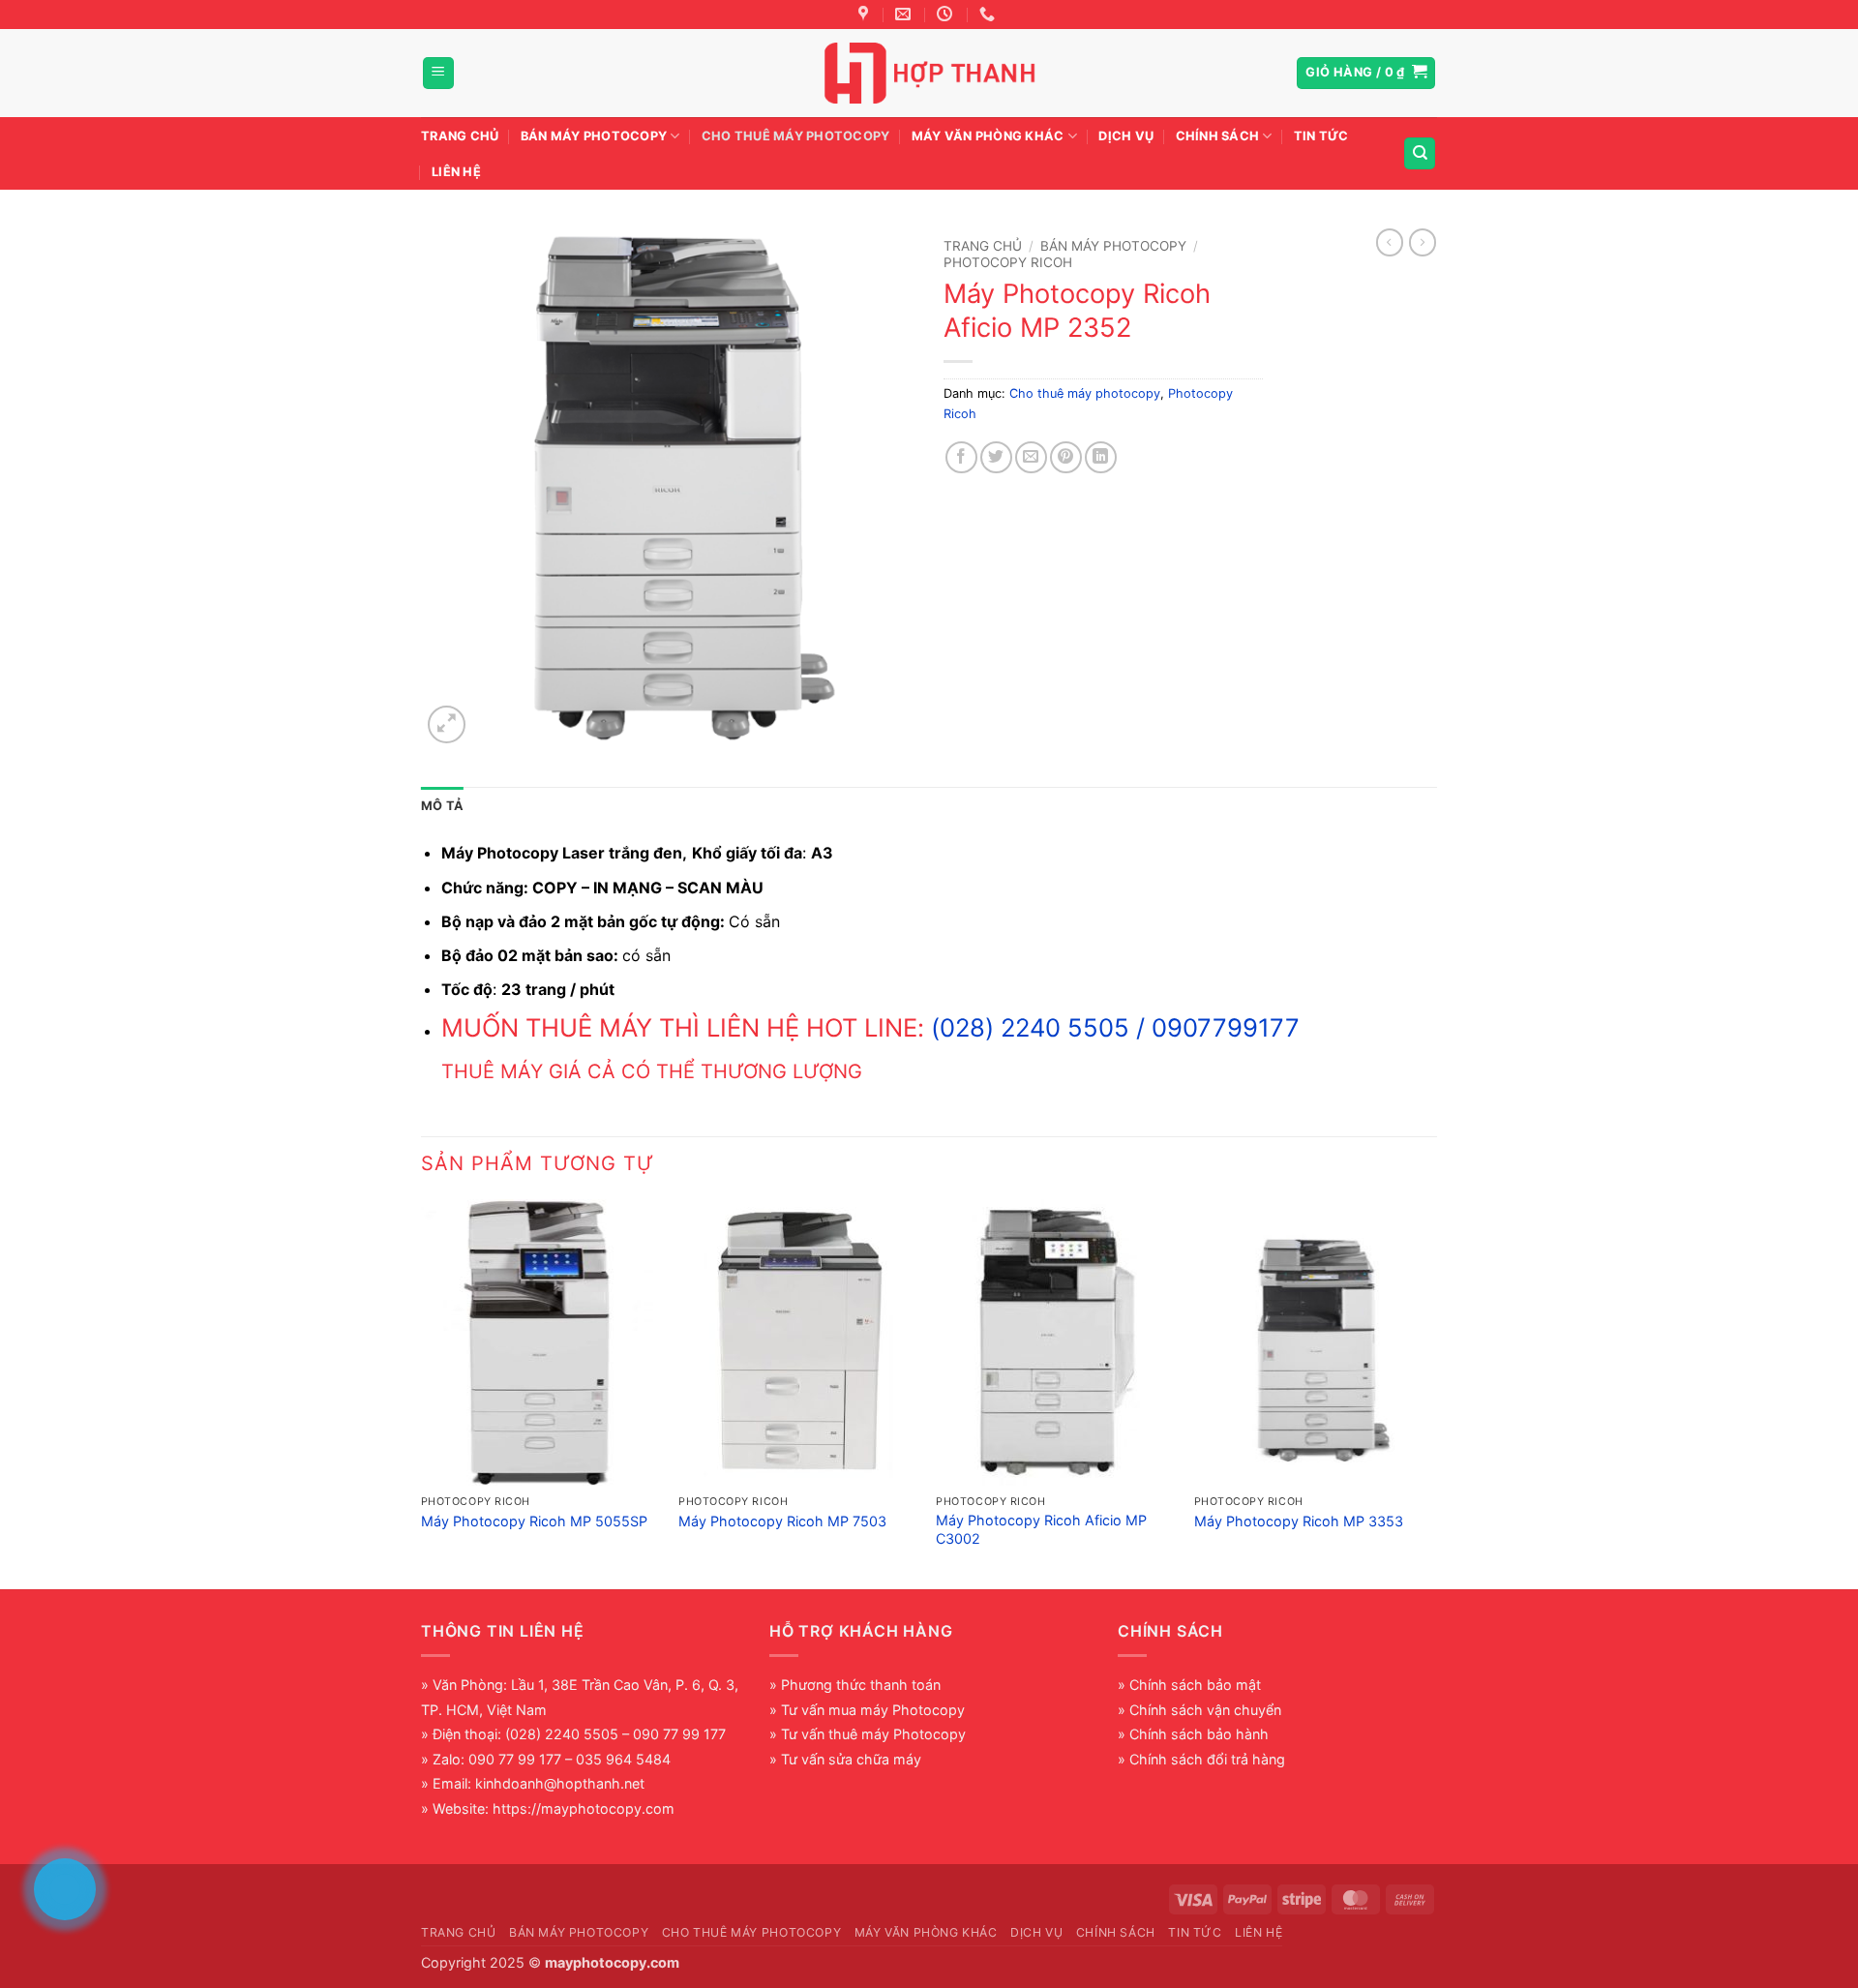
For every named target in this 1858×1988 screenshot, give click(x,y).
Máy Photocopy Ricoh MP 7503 (782, 1521)
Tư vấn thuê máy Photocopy (873, 1734)
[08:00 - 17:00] (947, 14)
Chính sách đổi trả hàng (1207, 1759)
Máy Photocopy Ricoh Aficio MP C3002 (1041, 1529)
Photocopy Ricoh (1008, 262)
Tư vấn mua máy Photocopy (873, 1710)
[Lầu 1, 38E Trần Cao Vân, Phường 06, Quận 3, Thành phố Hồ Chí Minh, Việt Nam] (866, 14)
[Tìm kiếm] (1420, 153)
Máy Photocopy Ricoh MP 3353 (1299, 1521)
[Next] (1431, 1392)
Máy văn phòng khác (988, 136)
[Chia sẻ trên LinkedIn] (1101, 457)
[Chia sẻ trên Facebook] (961, 457)
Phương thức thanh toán (861, 1685)
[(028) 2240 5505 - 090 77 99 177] (989, 14)
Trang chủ (460, 136)
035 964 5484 (623, 1759)
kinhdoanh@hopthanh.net (560, 1783)
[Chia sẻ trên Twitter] (996, 457)
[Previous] (422, 1392)
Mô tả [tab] (442, 806)
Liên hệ (456, 172)
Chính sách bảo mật (1195, 1685)
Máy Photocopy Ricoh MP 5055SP (534, 1521)
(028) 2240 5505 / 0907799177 (1115, 1027)
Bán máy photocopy (594, 136)
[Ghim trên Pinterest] (1066, 457)
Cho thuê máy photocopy (796, 136)
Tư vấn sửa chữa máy (851, 1759)
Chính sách (1218, 136)
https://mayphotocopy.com (584, 1808)
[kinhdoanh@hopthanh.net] (905, 14)
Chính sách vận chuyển (1205, 1710)
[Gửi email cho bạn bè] (1031, 457)
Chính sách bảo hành (1199, 1734)
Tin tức (1321, 136)
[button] (438, 73)
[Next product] (1390, 242)
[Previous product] (1423, 242)
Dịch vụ (1126, 136)
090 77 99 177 (515, 1759)
